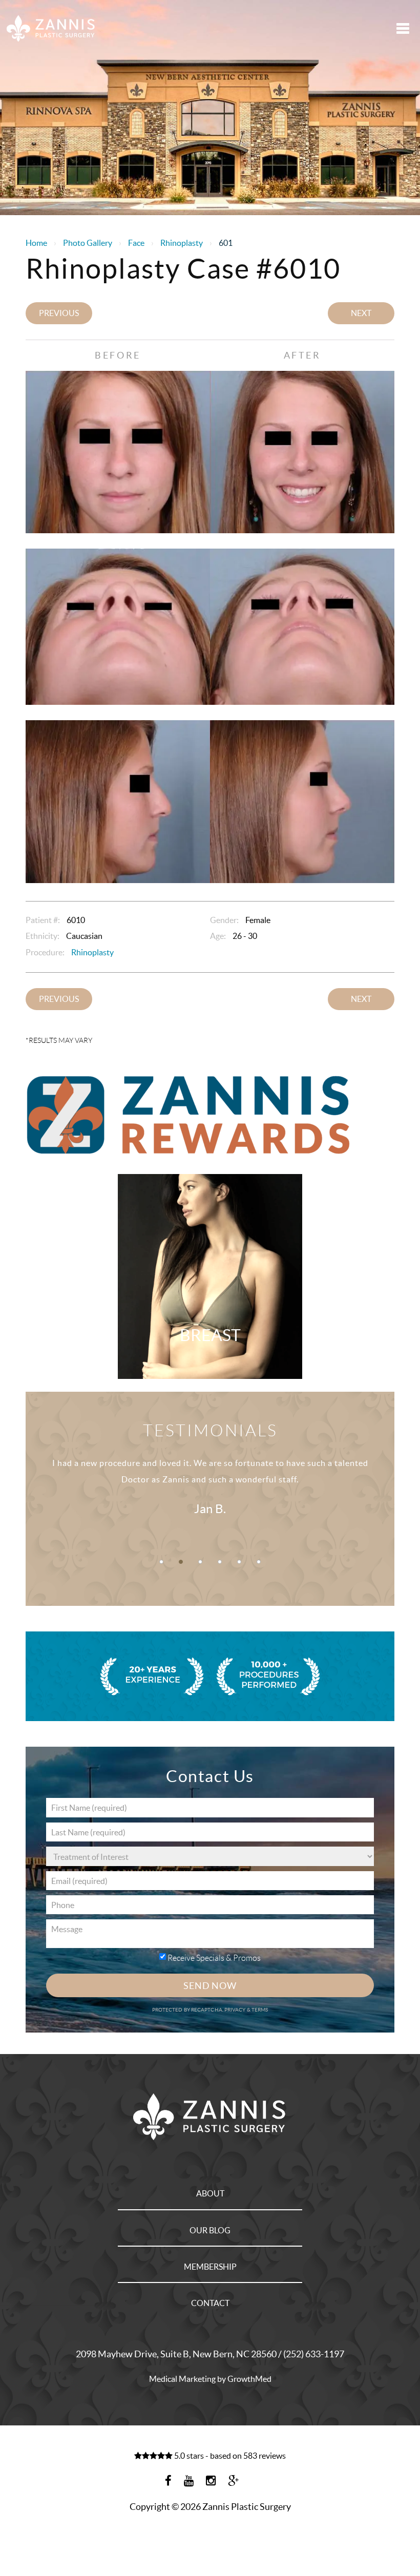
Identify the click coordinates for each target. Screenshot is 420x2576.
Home (36, 243)
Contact (210, 2303)
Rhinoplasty (182, 243)
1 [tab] (161, 1562)
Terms (259, 2010)
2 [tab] (181, 1562)
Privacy (236, 2010)
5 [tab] (239, 1562)
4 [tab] (220, 1562)
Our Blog (210, 2230)
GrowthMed (249, 2379)
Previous (59, 313)
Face (136, 243)
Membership (210, 2267)
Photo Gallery (88, 243)
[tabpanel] (210, 1490)
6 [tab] (259, 1562)
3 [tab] (200, 1562)
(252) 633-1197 (314, 2354)
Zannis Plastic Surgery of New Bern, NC (51, 28)
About (210, 2193)
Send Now (210, 1986)
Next (361, 313)
